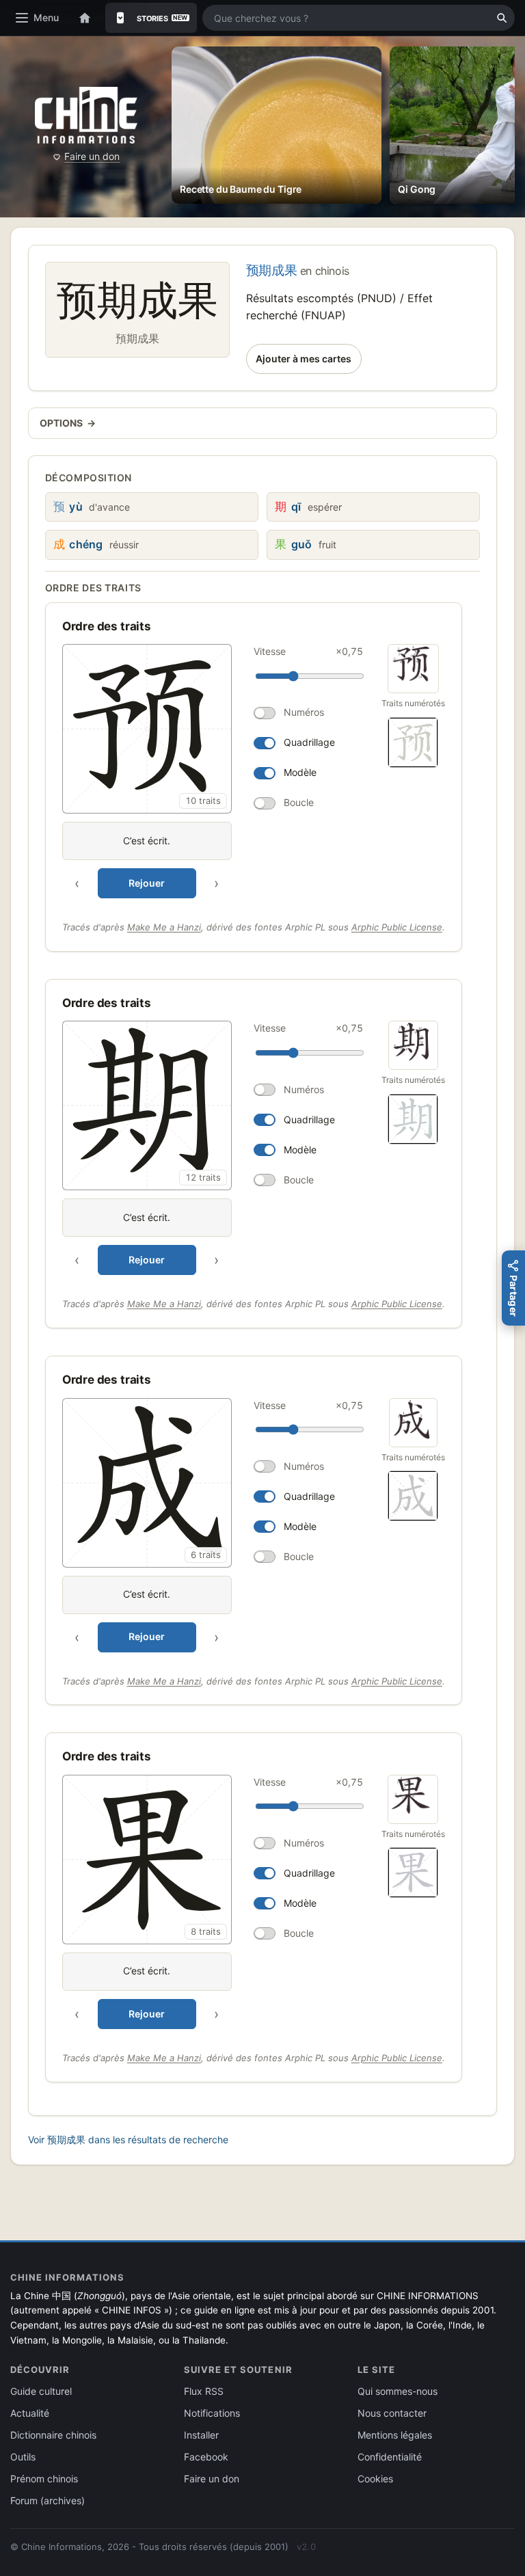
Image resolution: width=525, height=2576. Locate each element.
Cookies (375, 2479)
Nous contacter (392, 2413)
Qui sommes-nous (398, 2391)
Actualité (30, 2413)
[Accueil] (85, 18)
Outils (23, 2457)
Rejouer (147, 883)
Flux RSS (204, 2391)
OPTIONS (68, 423)
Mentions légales (395, 2435)
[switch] (308, 713)
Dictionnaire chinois (53, 2435)
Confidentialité (390, 2457)
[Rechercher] (502, 18)
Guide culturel (41, 2391)
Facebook (206, 2457)
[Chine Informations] (86, 115)
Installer (201, 2435)
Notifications (212, 2413)
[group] (215, 771)
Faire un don (92, 156)
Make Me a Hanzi (164, 927)
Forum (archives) (48, 2500)
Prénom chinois (44, 2479)
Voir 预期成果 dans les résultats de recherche (128, 2139)
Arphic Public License (397, 927)
